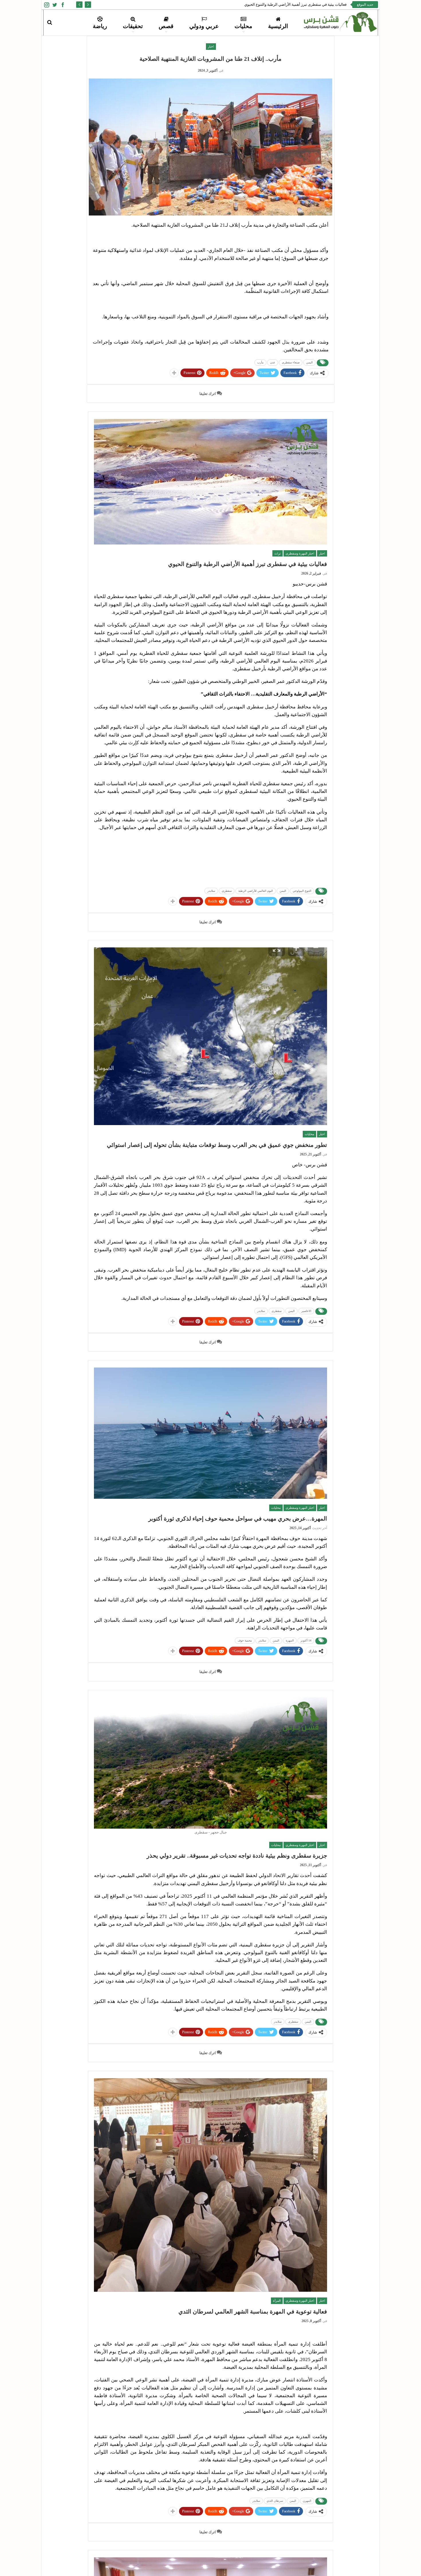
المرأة (277, 2301)
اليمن (309, 362)
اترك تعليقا (208, 394)
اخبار (211, 46)
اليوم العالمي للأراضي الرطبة (256, 891)
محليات (243, 26)
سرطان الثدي (275, 2501)
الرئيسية (278, 26)
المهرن (307, 2501)
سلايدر (211, 891)
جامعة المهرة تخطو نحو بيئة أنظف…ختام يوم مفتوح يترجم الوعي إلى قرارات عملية (282, 4)
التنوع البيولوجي (302, 891)
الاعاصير (306, 1311)
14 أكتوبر (306, 1640)
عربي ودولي (204, 26)
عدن (273, 362)
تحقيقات (133, 26)
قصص (166, 26)
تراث (278, 553)
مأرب (260, 362)
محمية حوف (245, 1640)
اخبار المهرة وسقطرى (300, 553)
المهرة (290, 1640)
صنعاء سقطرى (291, 362)
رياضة (100, 26)
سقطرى (227, 891)
